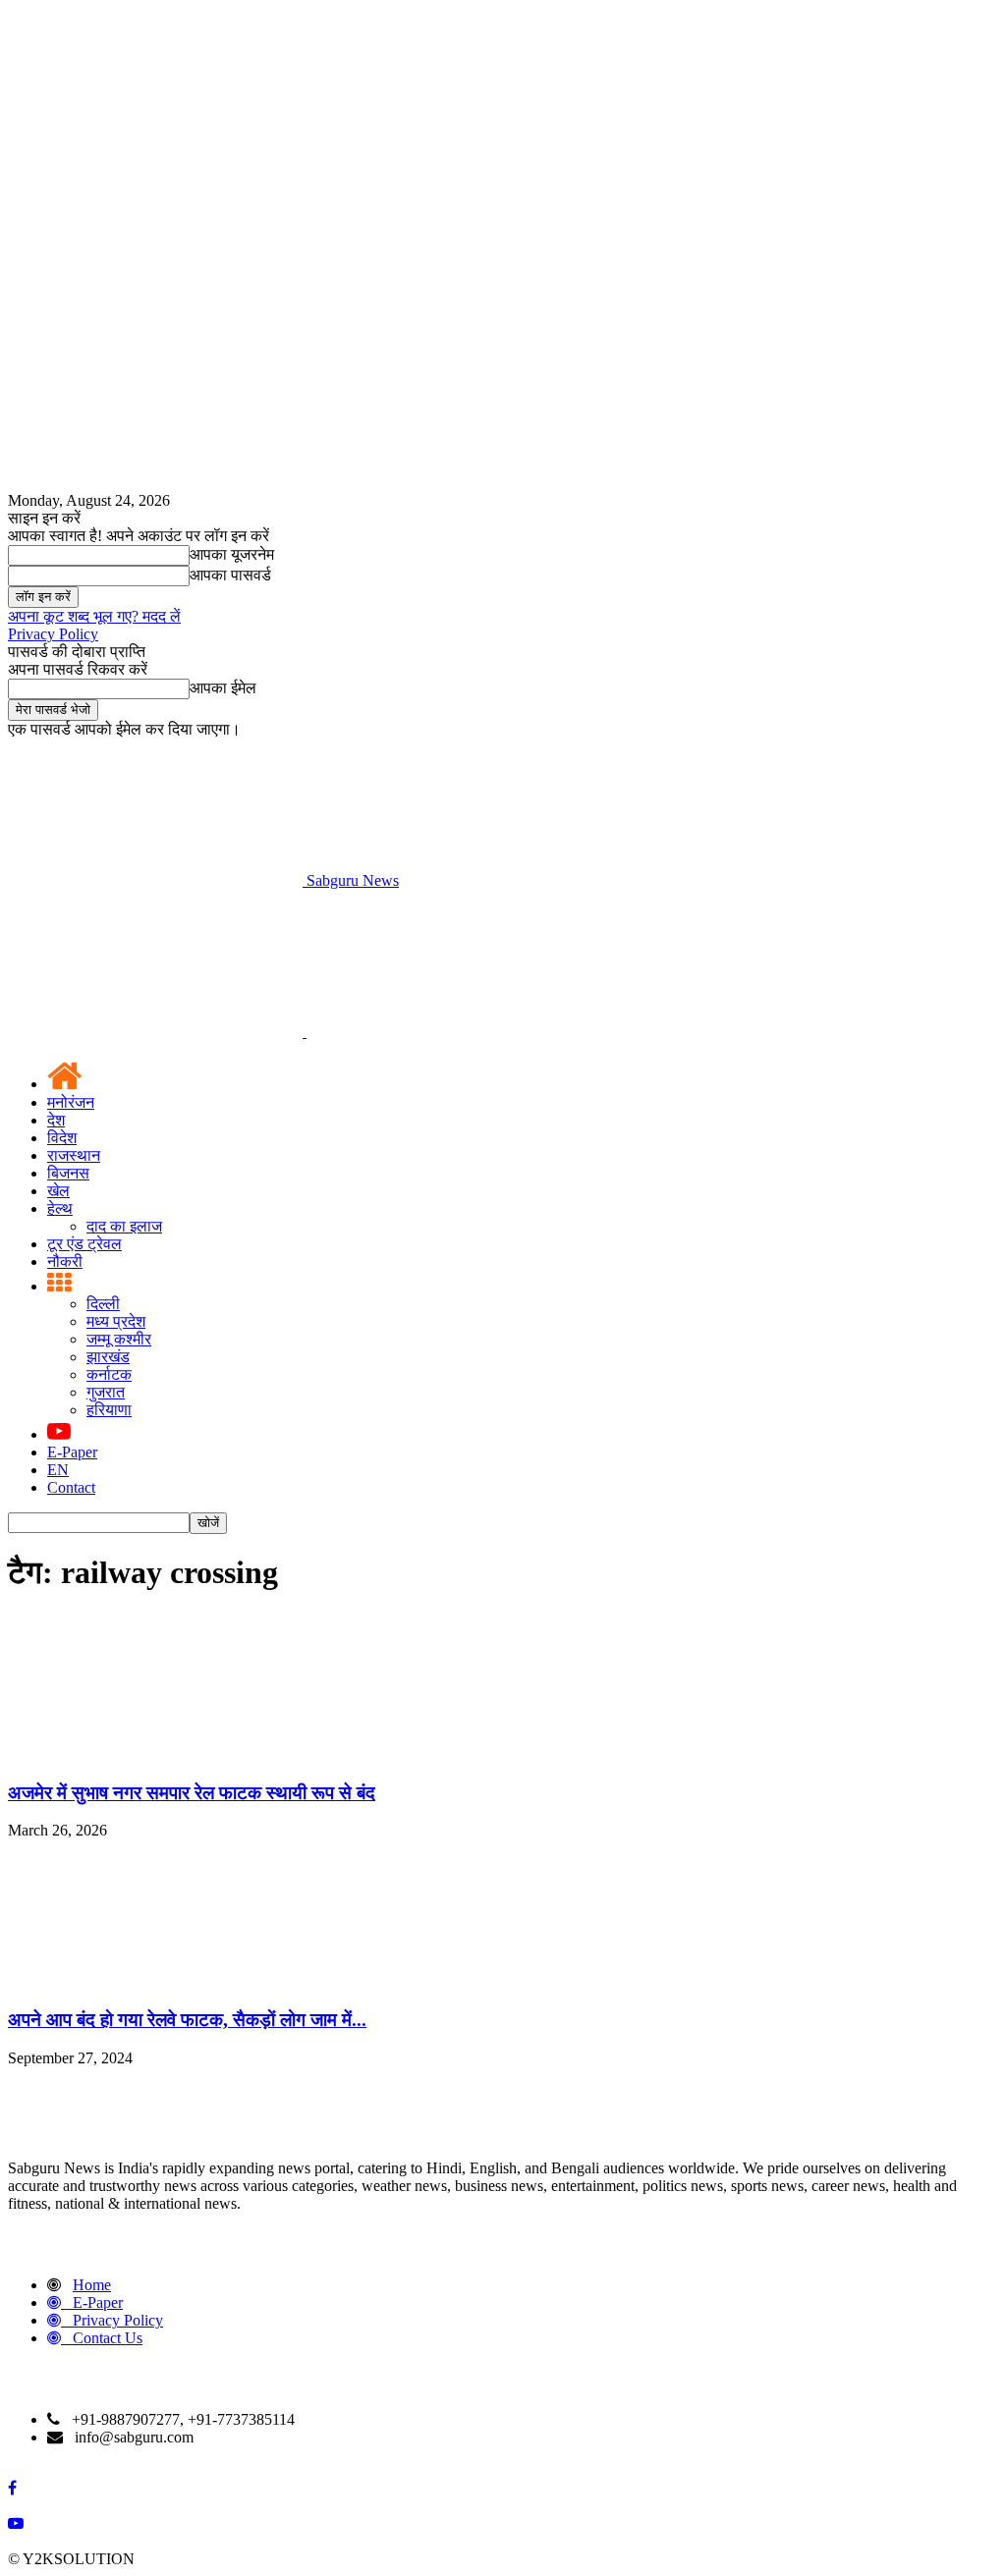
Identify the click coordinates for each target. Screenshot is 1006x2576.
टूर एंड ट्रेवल (84, 1244)
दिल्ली (103, 1304)
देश (56, 1120)
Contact (71, 1487)
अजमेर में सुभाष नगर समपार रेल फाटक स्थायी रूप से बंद (192, 1793)
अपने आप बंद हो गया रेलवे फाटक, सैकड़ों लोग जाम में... (187, 2020)
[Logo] (157, 1032)
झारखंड (108, 1357)
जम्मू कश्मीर (119, 1339)
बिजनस (68, 1173)
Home (92, 2285)
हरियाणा (109, 1410)
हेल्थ (60, 1208)
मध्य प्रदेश (116, 1321)
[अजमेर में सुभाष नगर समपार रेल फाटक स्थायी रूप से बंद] (155, 1754)
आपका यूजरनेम (232, 554)
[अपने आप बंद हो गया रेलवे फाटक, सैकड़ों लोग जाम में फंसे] (155, 1981)
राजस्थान (74, 1155)
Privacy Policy (53, 634)
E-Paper (72, 1452)
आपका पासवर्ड (230, 575)
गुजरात (106, 1392)
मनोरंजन (71, 1102)
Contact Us (108, 2338)
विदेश (62, 1138)
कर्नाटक (109, 1374)
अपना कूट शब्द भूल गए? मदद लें (94, 616)
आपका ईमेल (223, 688)
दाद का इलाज (124, 1226)
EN (58, 1470)
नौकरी (65, 1261)
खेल (58, 1191)
